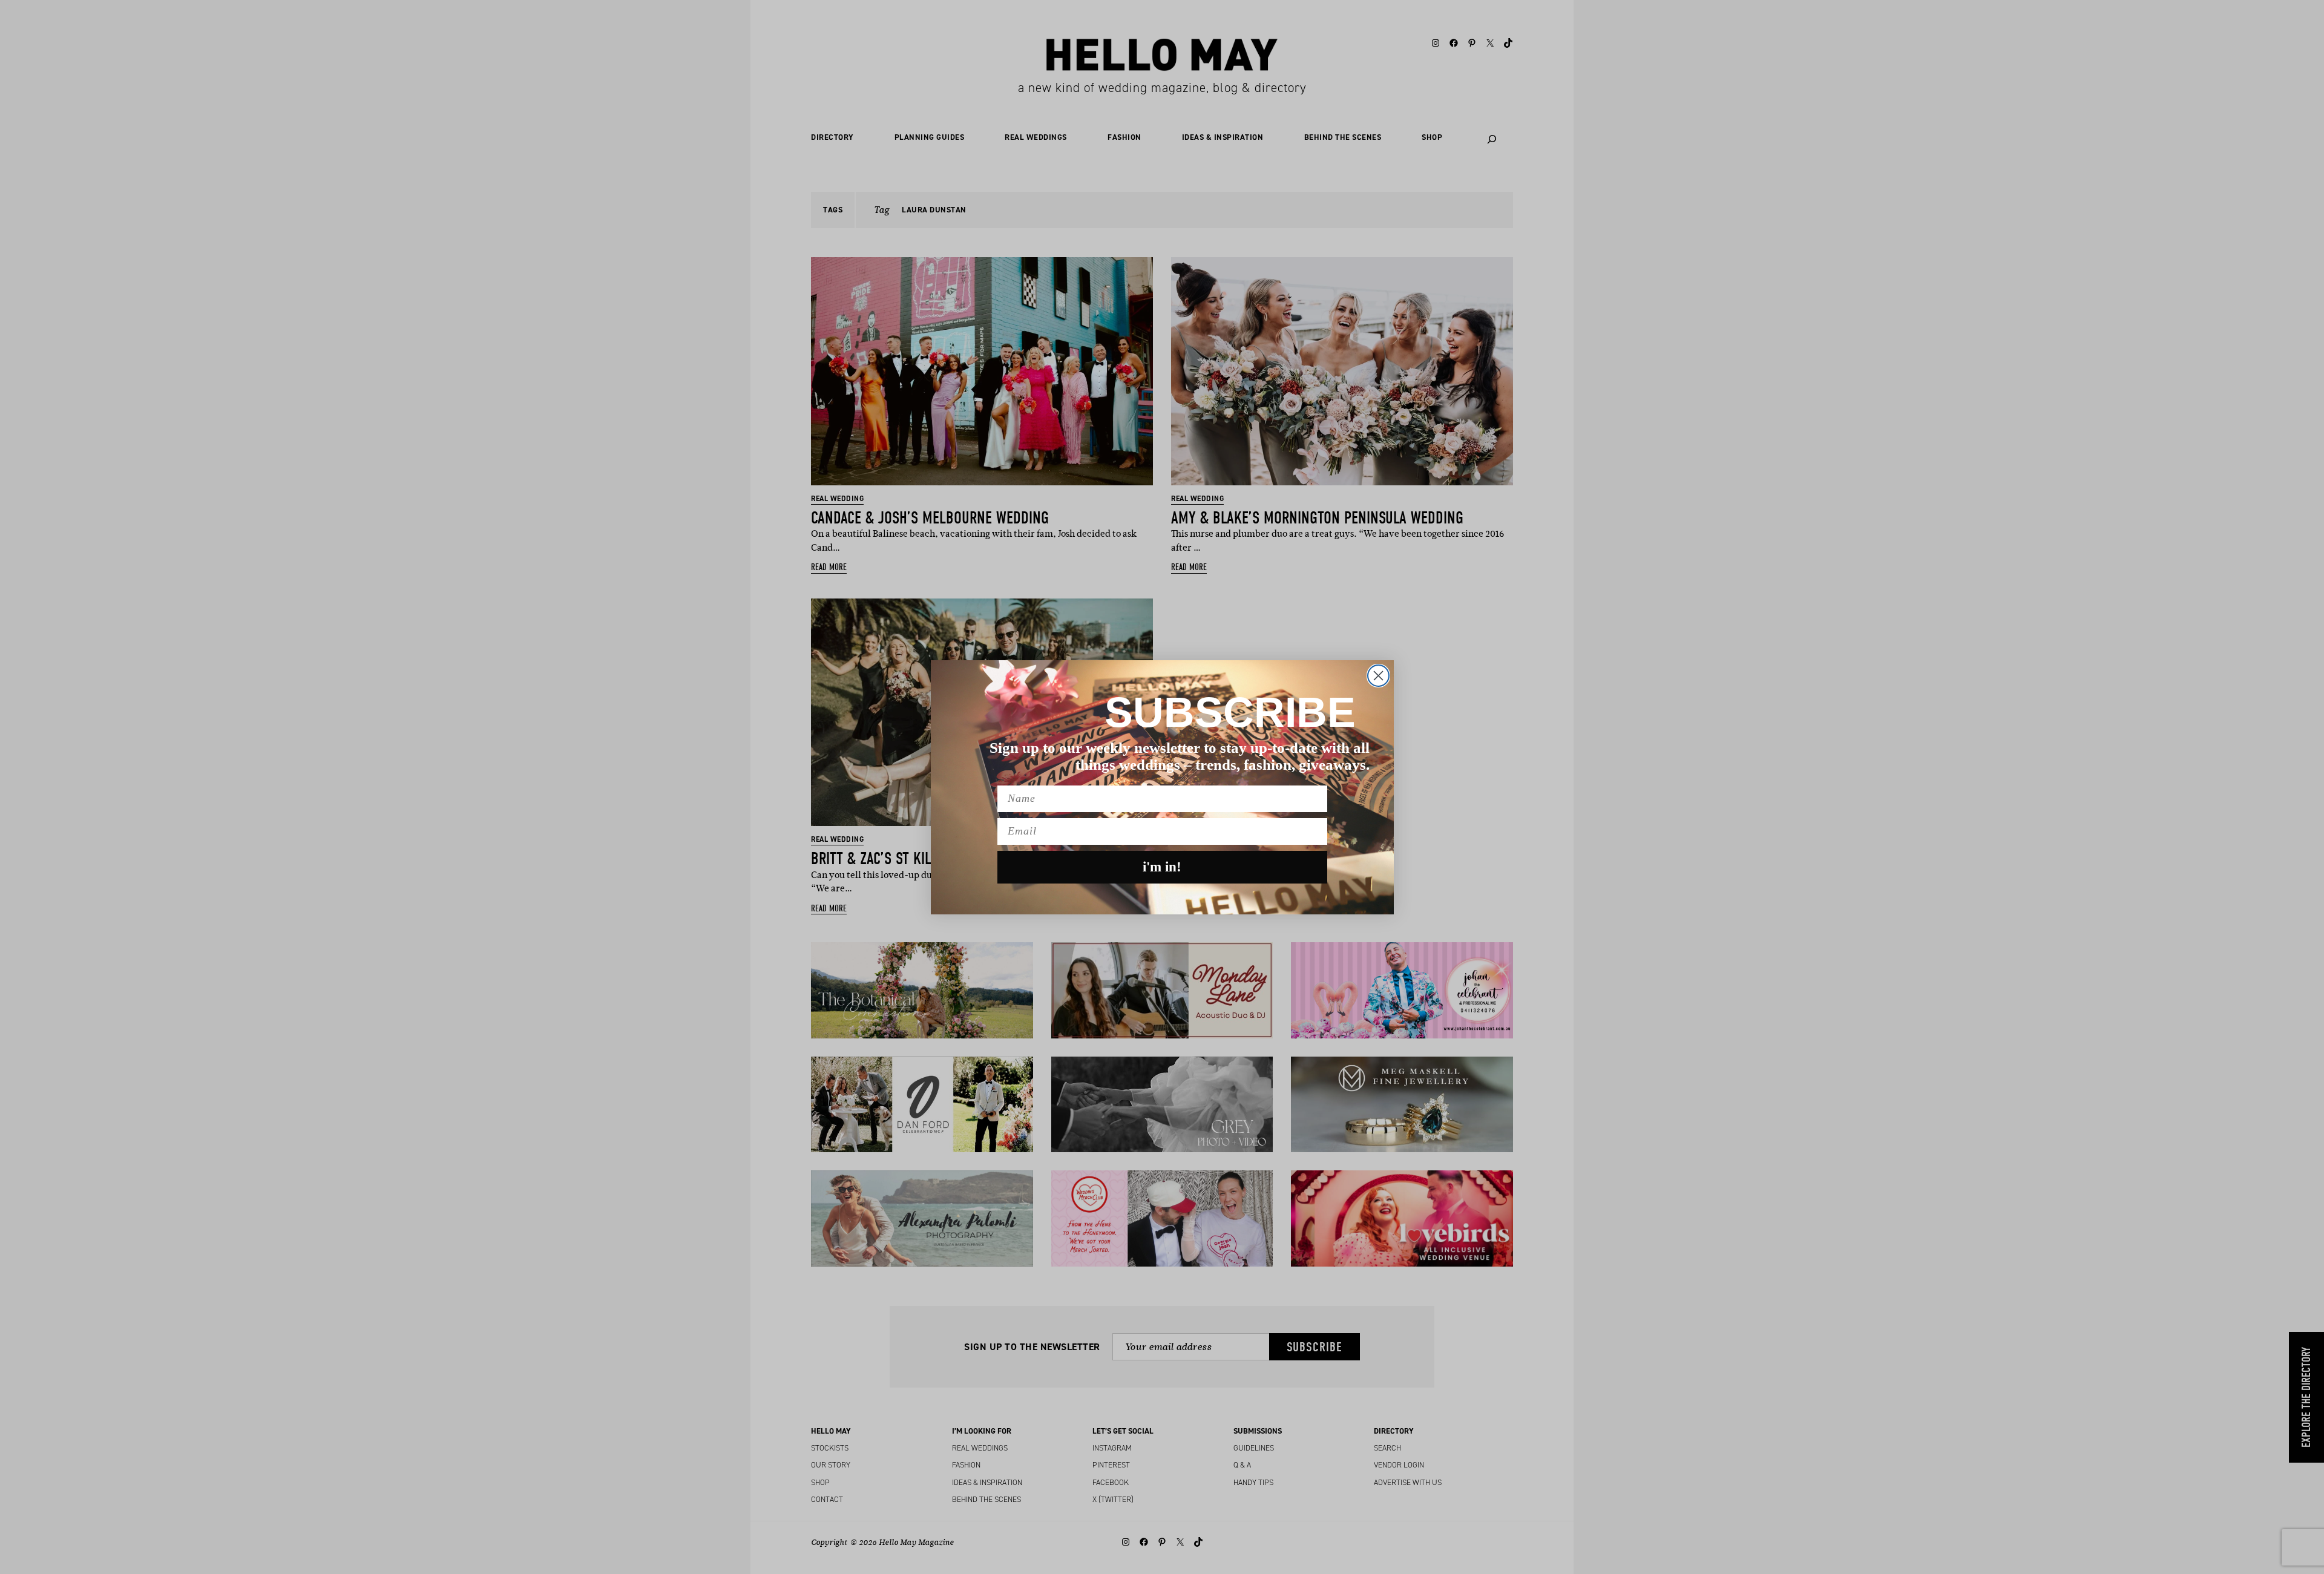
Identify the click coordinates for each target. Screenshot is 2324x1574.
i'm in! (1162, 867)
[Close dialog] (1378, 676)
